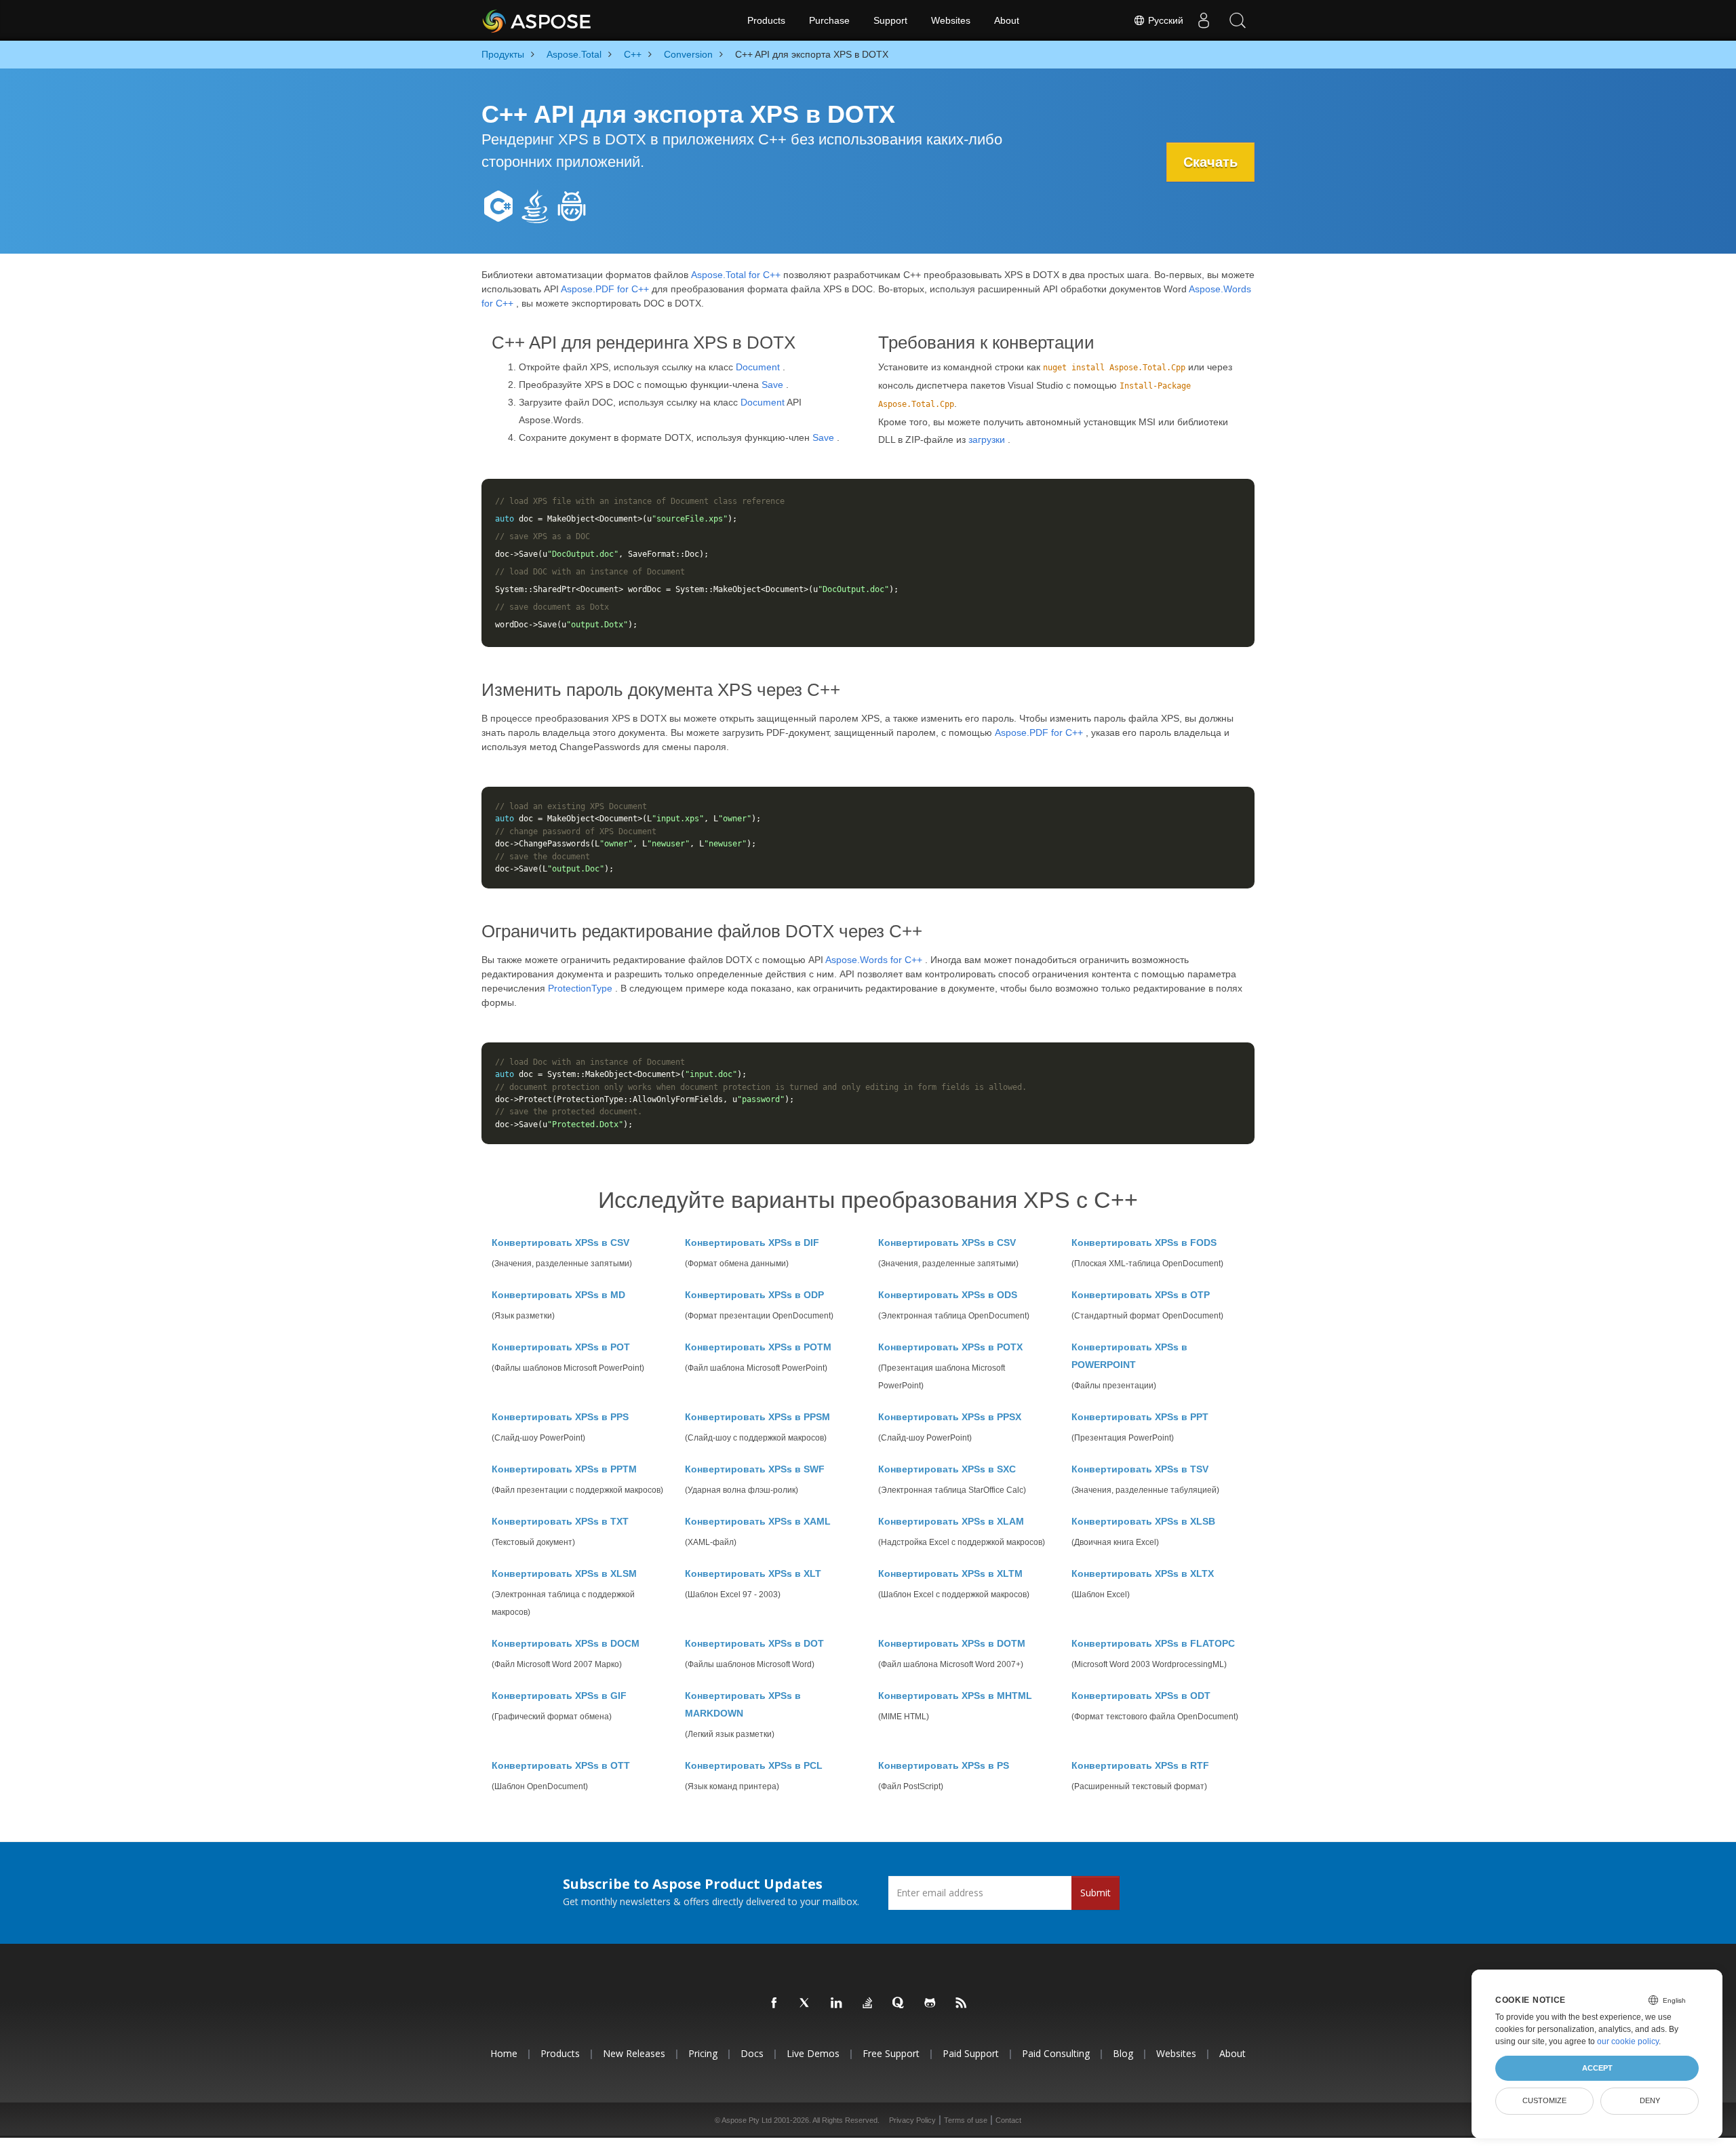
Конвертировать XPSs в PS (944, 1765)
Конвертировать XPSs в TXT (560, 1521)
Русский (1164, 20)
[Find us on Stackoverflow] (868, 2003)
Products (766, 20)
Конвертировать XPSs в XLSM (564, 1573)
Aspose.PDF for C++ (605, 289)
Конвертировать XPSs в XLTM (950, 1573)
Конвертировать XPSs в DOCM (566, 1643)
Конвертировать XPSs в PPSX (950, 1417)
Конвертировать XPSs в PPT (1140, 1417)
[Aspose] (537, 20)
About (1007, 20)
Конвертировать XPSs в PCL (754, 1765)
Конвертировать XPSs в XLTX (1143, 1573)
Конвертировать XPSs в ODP (754, 1295)
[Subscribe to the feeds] (962, 2003)
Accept (1597, 2068)
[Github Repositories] (930, 2003)
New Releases (634, 2053)
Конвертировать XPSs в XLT (753, 1573)
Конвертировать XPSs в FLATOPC (1153, 1643)
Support (890, 20)
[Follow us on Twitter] (806, 2003)
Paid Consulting (1056, 2053)
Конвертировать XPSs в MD (558, 1295)
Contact (1008, 2120)
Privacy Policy (912, 2120)
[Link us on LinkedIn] (837, 2003)
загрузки (987, 439)
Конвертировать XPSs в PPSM (757, 1417)
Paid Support (971, 2053)
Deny (1650, 2100)
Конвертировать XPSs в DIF (752, 1243)
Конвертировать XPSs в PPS (560, 1417)
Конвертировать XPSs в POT (561, 1347)
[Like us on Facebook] (774, 2003)
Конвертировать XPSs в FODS (1144, 1243)
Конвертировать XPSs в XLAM (951, 1521)
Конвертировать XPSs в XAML (758, 1521)
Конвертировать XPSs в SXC (947, 1469)
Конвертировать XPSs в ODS (948, 1295)
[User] (1204, 20)
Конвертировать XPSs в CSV (560, 1243)
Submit (1096, 1893)
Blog (1123, 2053)
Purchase (829, 20)
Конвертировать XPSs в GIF (559, 1696)
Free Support (891, 2053)
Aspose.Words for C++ (874, 960)
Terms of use (966, 2120)
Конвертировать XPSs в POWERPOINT (1129, 1356)
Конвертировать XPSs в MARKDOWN (743, 1704)
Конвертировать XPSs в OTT (561, 1765)
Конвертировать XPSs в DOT (754, 1643)
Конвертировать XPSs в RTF (1140, 1765)
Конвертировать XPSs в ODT (1141, 1696)
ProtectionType (580, 988)
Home (504, 2053)
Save (772, 385)
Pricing (703, 2053)
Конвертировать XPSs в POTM (758, 1347)
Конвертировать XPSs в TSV (1140, 1469)
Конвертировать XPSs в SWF (755, 1469)
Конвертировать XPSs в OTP (1141, 1295)
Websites (951, 20)
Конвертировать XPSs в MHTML (955, 1696)
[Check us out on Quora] (899, 2003)
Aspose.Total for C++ (736, 275)
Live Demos (813, 2053)
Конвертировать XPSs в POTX (950, 1347)
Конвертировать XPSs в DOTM (952, 1643)
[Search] (1238, 20)
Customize (1544, 2100)
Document (758, 367)
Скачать (1210, 162)
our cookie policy (1628, 2041)
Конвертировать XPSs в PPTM (564, 1469)
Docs (752, 2053)
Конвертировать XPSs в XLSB (1143, 1521)
